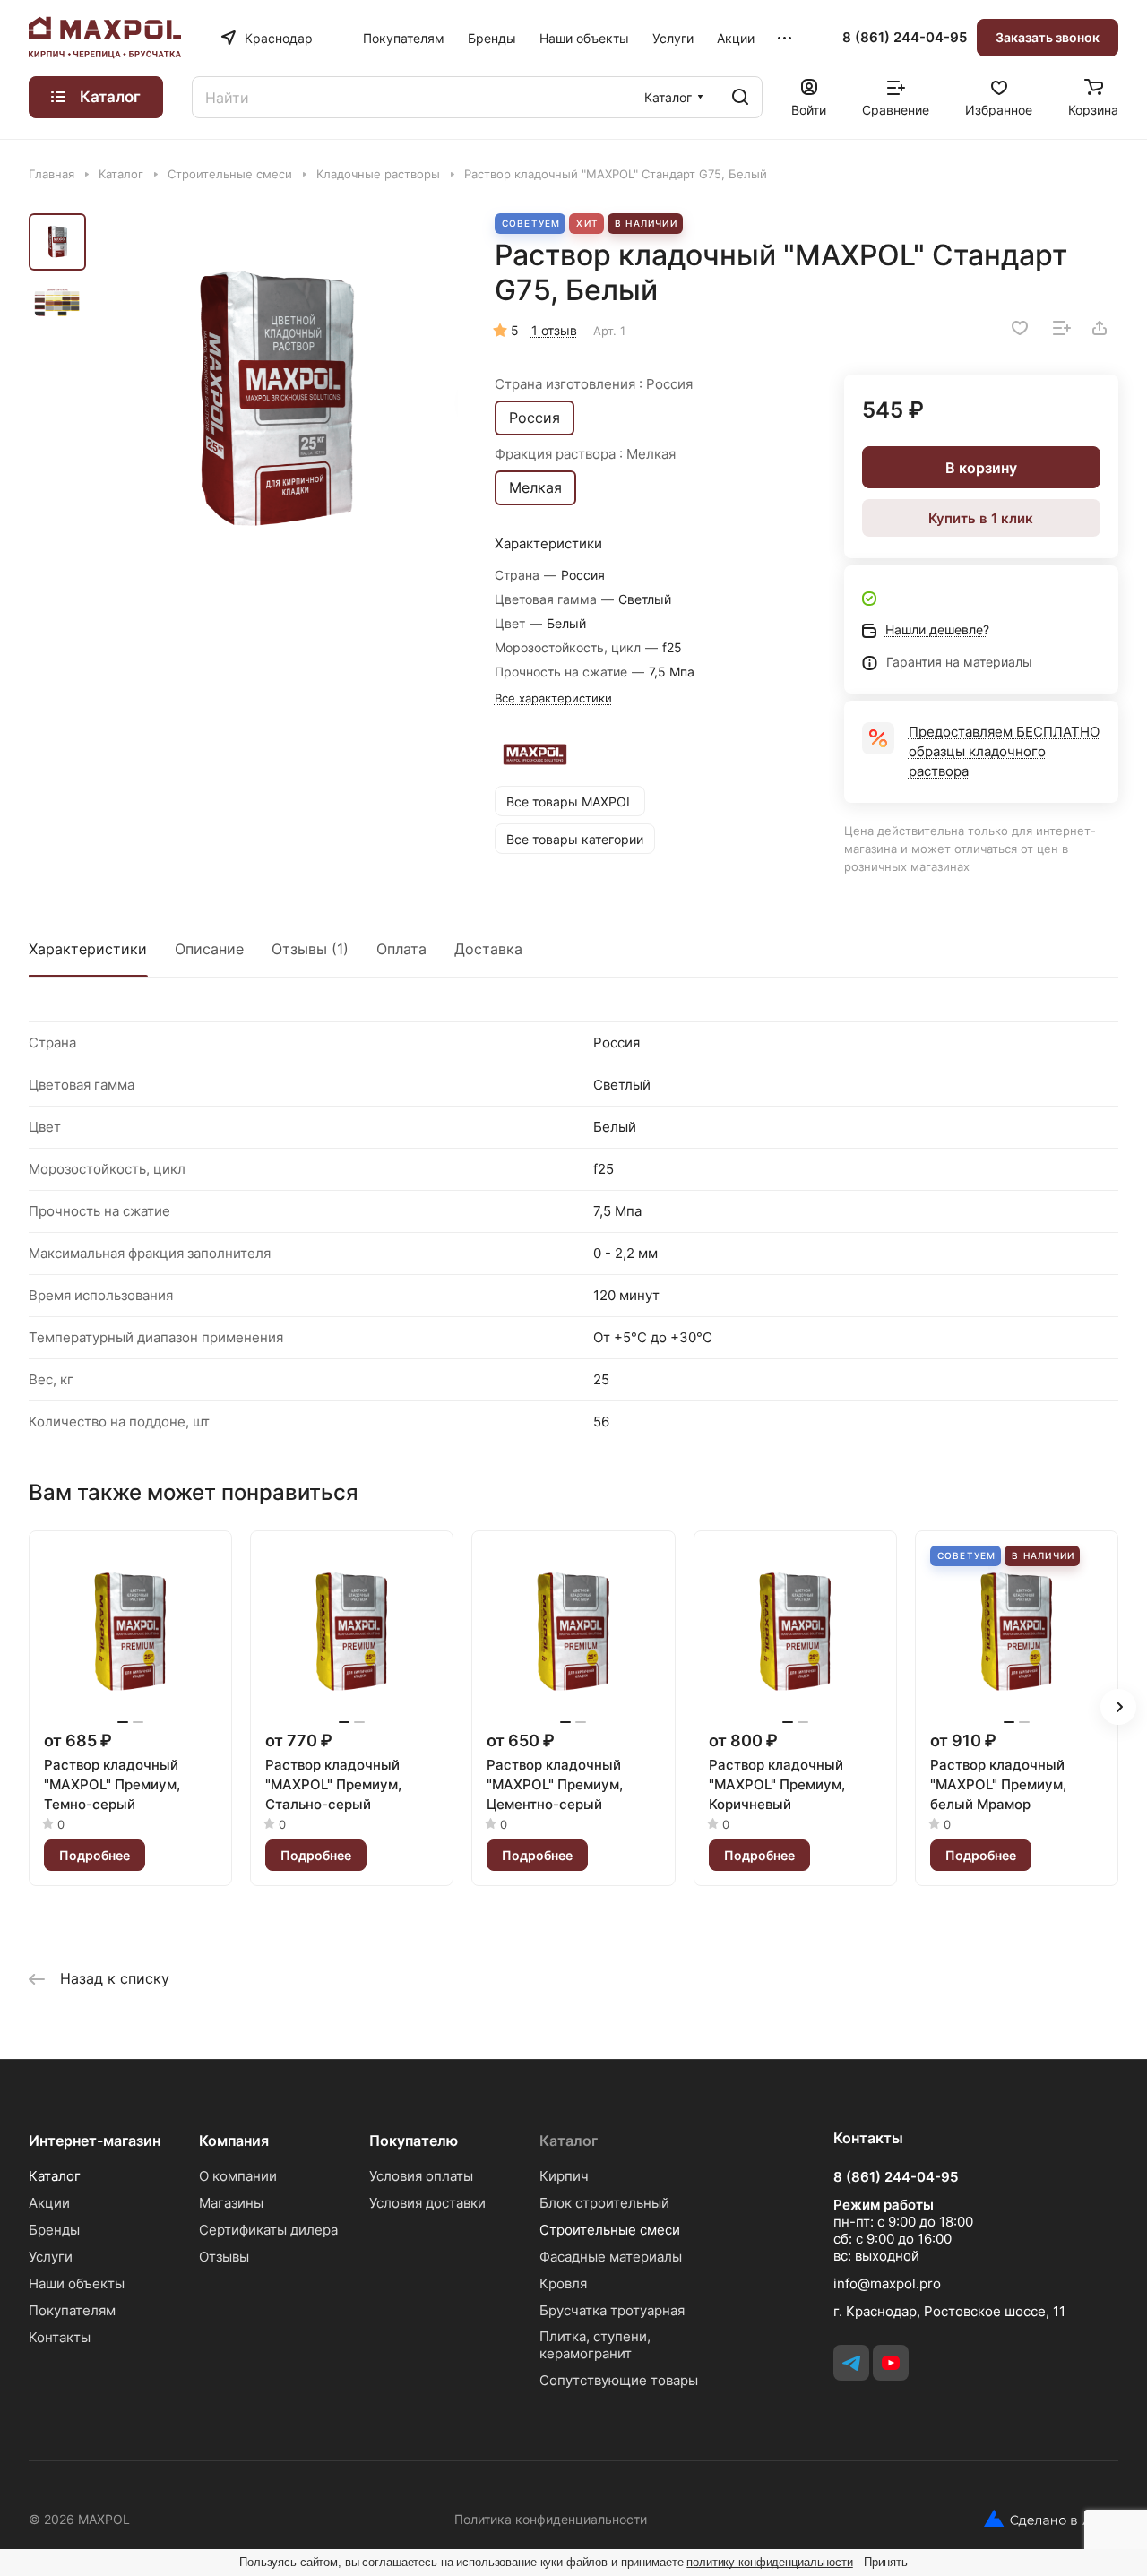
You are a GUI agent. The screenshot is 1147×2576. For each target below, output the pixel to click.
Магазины (231, 2203)
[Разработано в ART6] (1044, 2519)
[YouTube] (891, 2363)
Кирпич (564, 2176)
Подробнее (95, 1855)
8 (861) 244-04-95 (905, 38)
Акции (49, 2203)
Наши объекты (77, 2283)
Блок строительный (604, 2203)
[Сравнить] (1062, 328)
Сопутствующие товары (619, 2380)
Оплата (401, 949)
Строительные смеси (610, 2230)
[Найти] (740, 97)
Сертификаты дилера (268, 2230)
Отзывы (224, 2257)
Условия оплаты (421, 2176)
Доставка (488, 949)
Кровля (563, 2283)
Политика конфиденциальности (551, 2519)
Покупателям (72, 2310)
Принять (886, 2562)
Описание (209, 949)
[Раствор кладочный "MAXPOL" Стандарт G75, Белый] (277, 400)
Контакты (60, 2337)
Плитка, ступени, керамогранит (595, 2345)
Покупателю (414, 2141)
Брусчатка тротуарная (612, 2310)
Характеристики (88, 949)
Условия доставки (427, 2203)
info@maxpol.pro (887, 2283)
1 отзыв (554, 330)
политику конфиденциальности (770, 2562)
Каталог (55, 2176)
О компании (238, 2176)
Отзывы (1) (310, 949)
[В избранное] (1020, 328)
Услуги (51, 2257)
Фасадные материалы (611, 2257)
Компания (234, 2141)
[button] (1118, 1707)
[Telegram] (851, 2363)
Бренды (54, 2230)
